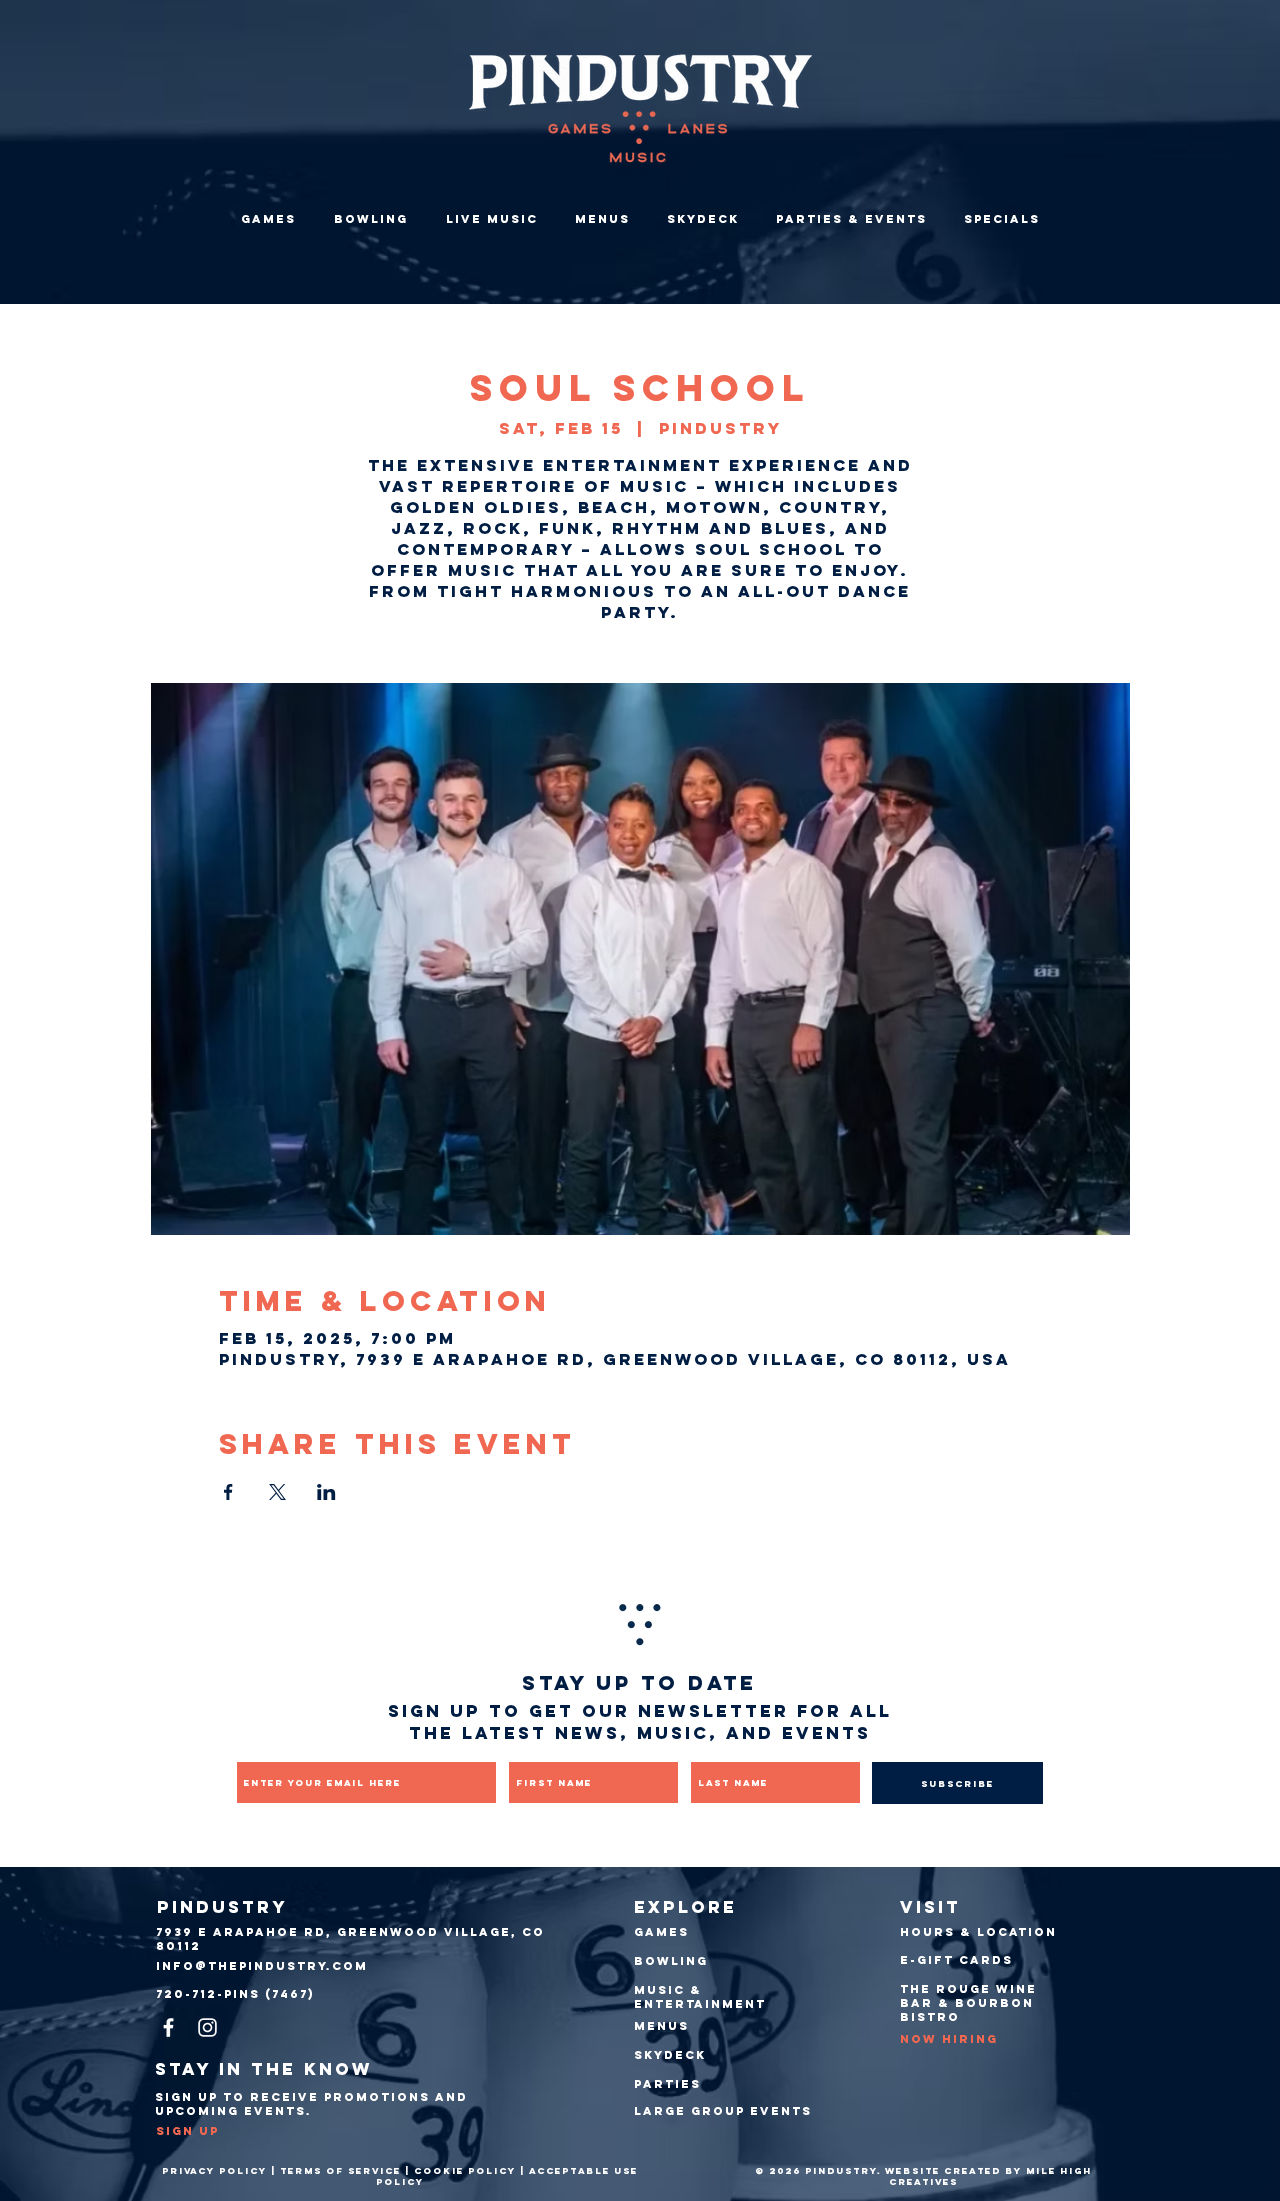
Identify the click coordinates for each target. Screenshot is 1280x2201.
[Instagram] (207, 2027)
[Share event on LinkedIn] (326, 1492)
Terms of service (340, 2170)
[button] (851, 219)
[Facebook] (168, 2027)
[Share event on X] (277, 1492)
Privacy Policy (214, 2170)
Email (255, 1748)
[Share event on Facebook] (228, 1492)
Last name (725, 1748)
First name (546, 1748)
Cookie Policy (465, 2170)
